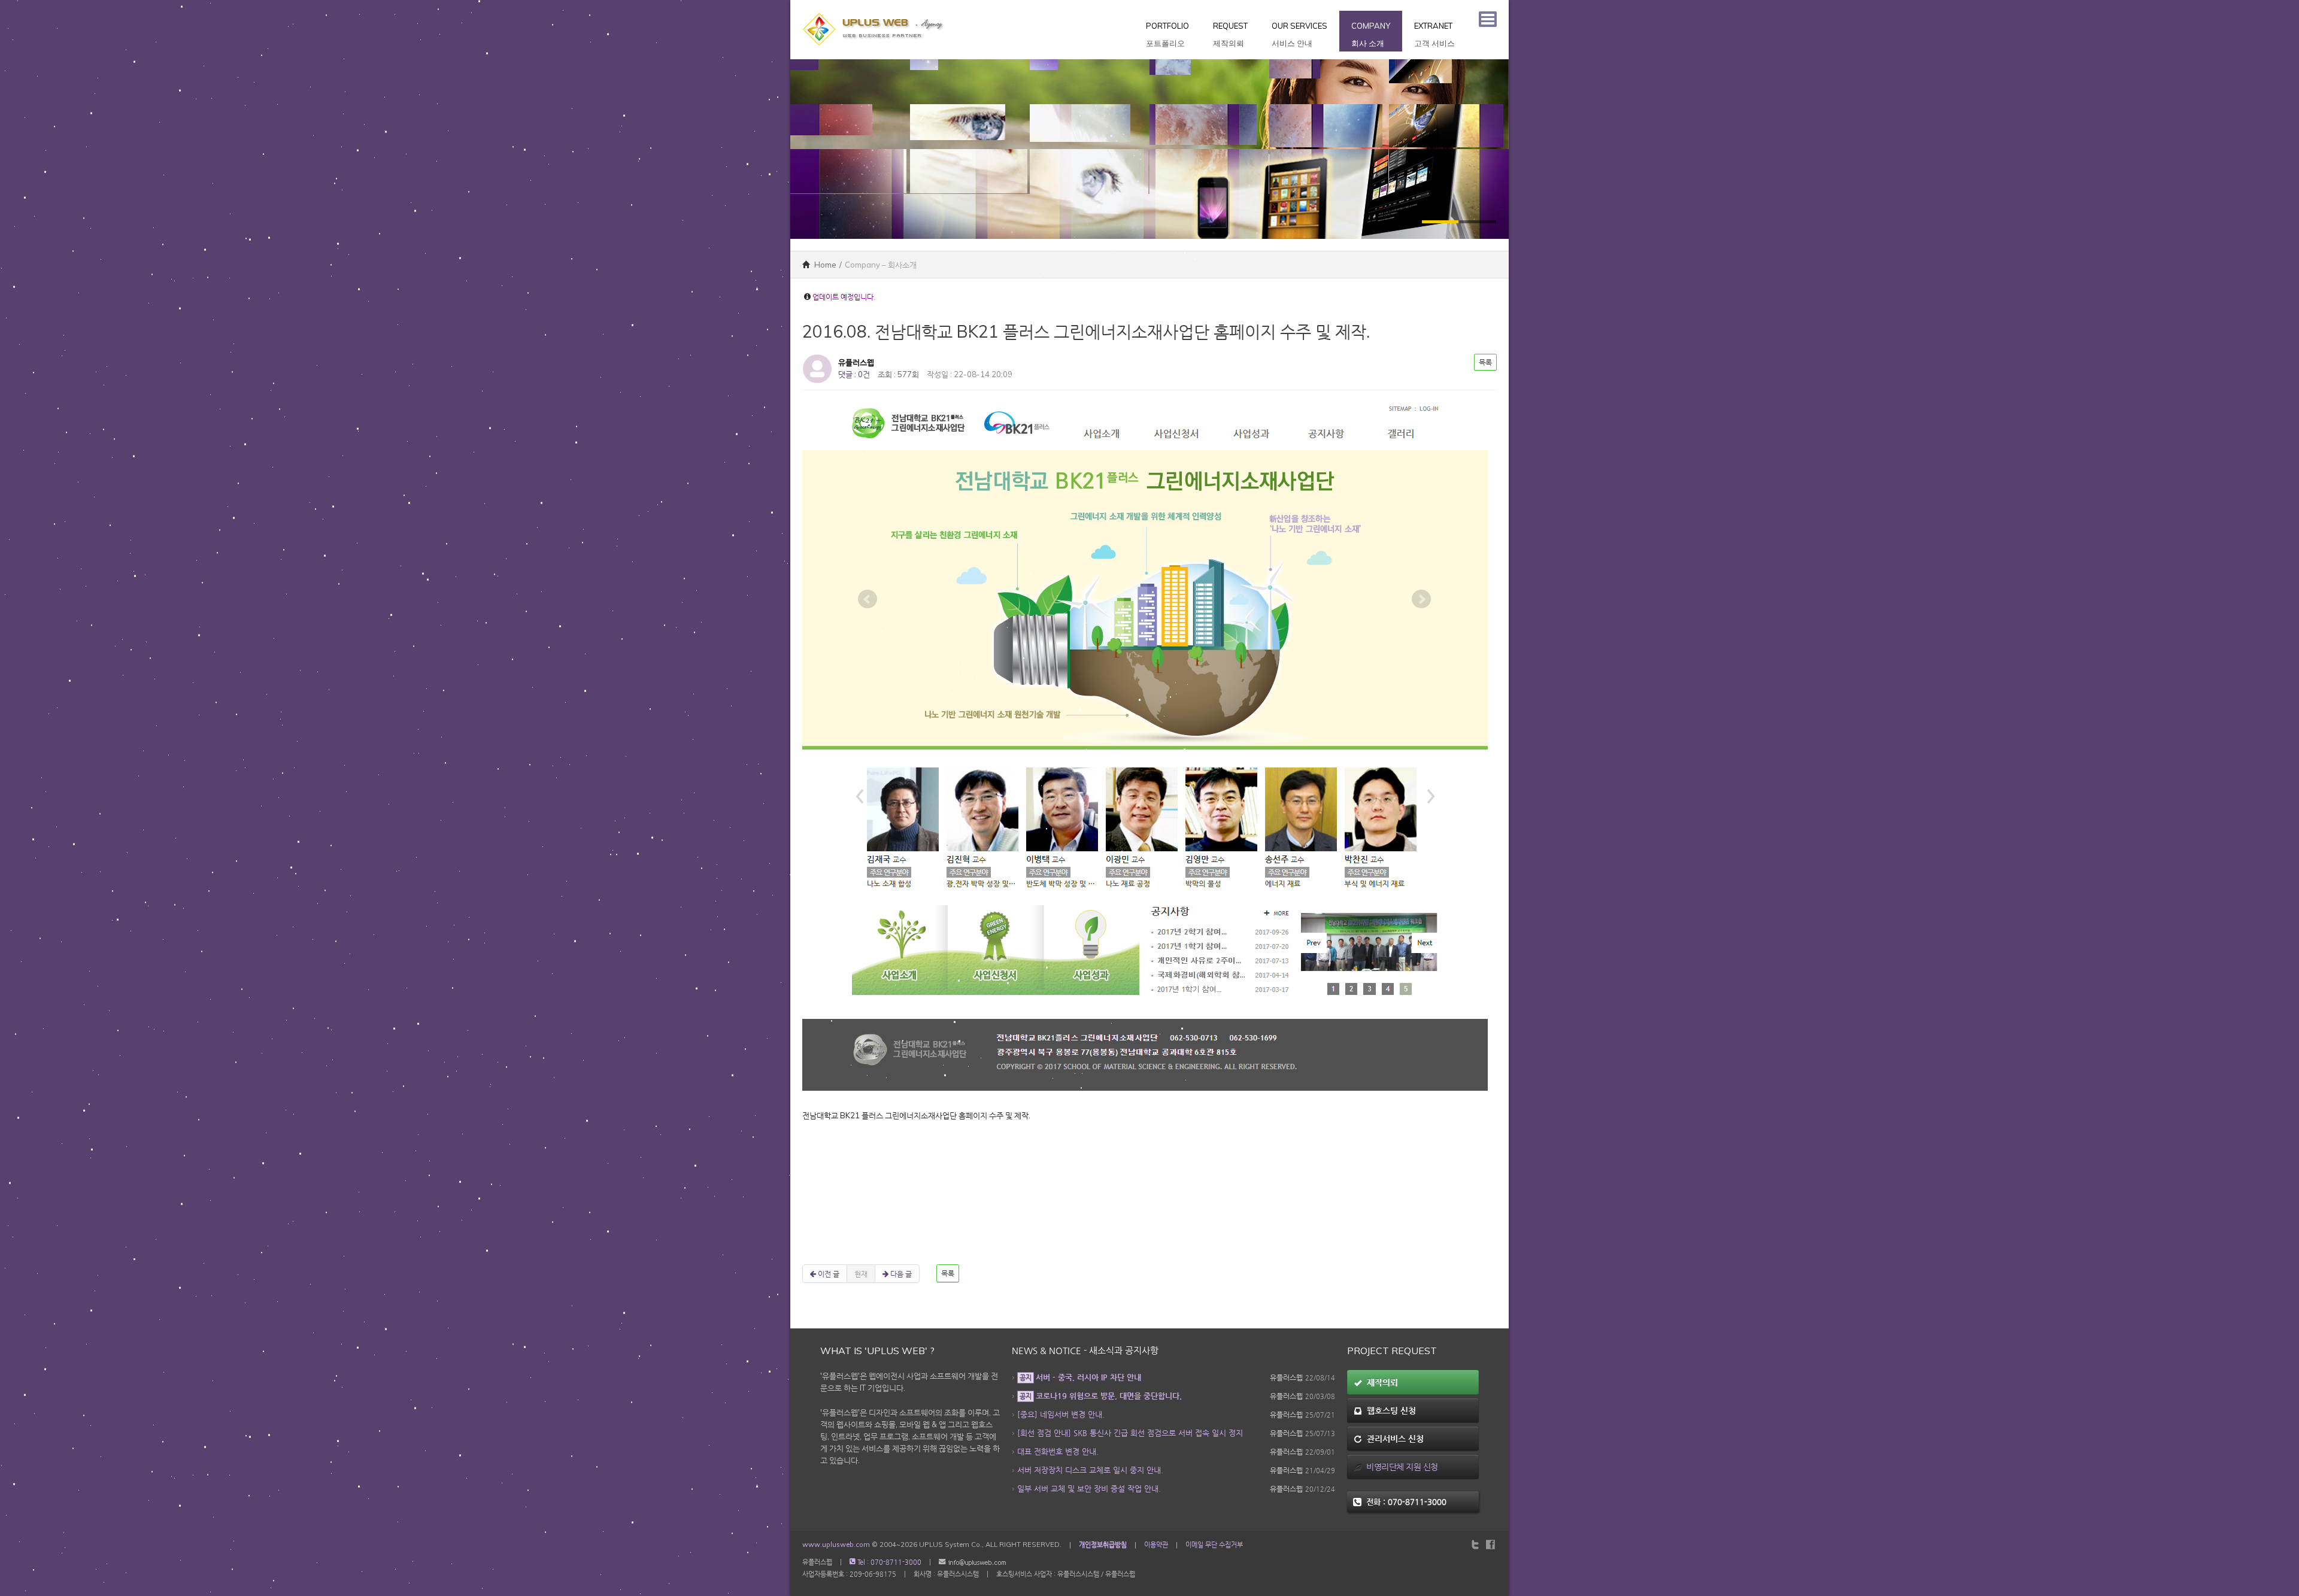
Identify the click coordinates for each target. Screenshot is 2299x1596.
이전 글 (828, 1274)
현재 (861, 1274)
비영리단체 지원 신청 (1400, 1467)
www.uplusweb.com (836, 1545)
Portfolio (1167, 34)
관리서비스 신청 (1393, 1439)
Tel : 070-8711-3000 (888, 1562)
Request (1230, 34)
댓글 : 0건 (854, 374)
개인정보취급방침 (1103, 1545)
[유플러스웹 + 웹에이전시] (874, 6)
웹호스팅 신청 (1389, 1410)
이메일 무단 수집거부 (1214, 1545)
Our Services (1299, 34)
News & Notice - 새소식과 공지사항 (1085, 1351)
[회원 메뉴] (1488, 19)
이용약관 (1156, 1545)
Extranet (1434, 34)
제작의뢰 (1380, 1382)
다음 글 (900, 1274)
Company (1371, 34)
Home (824, 265)
